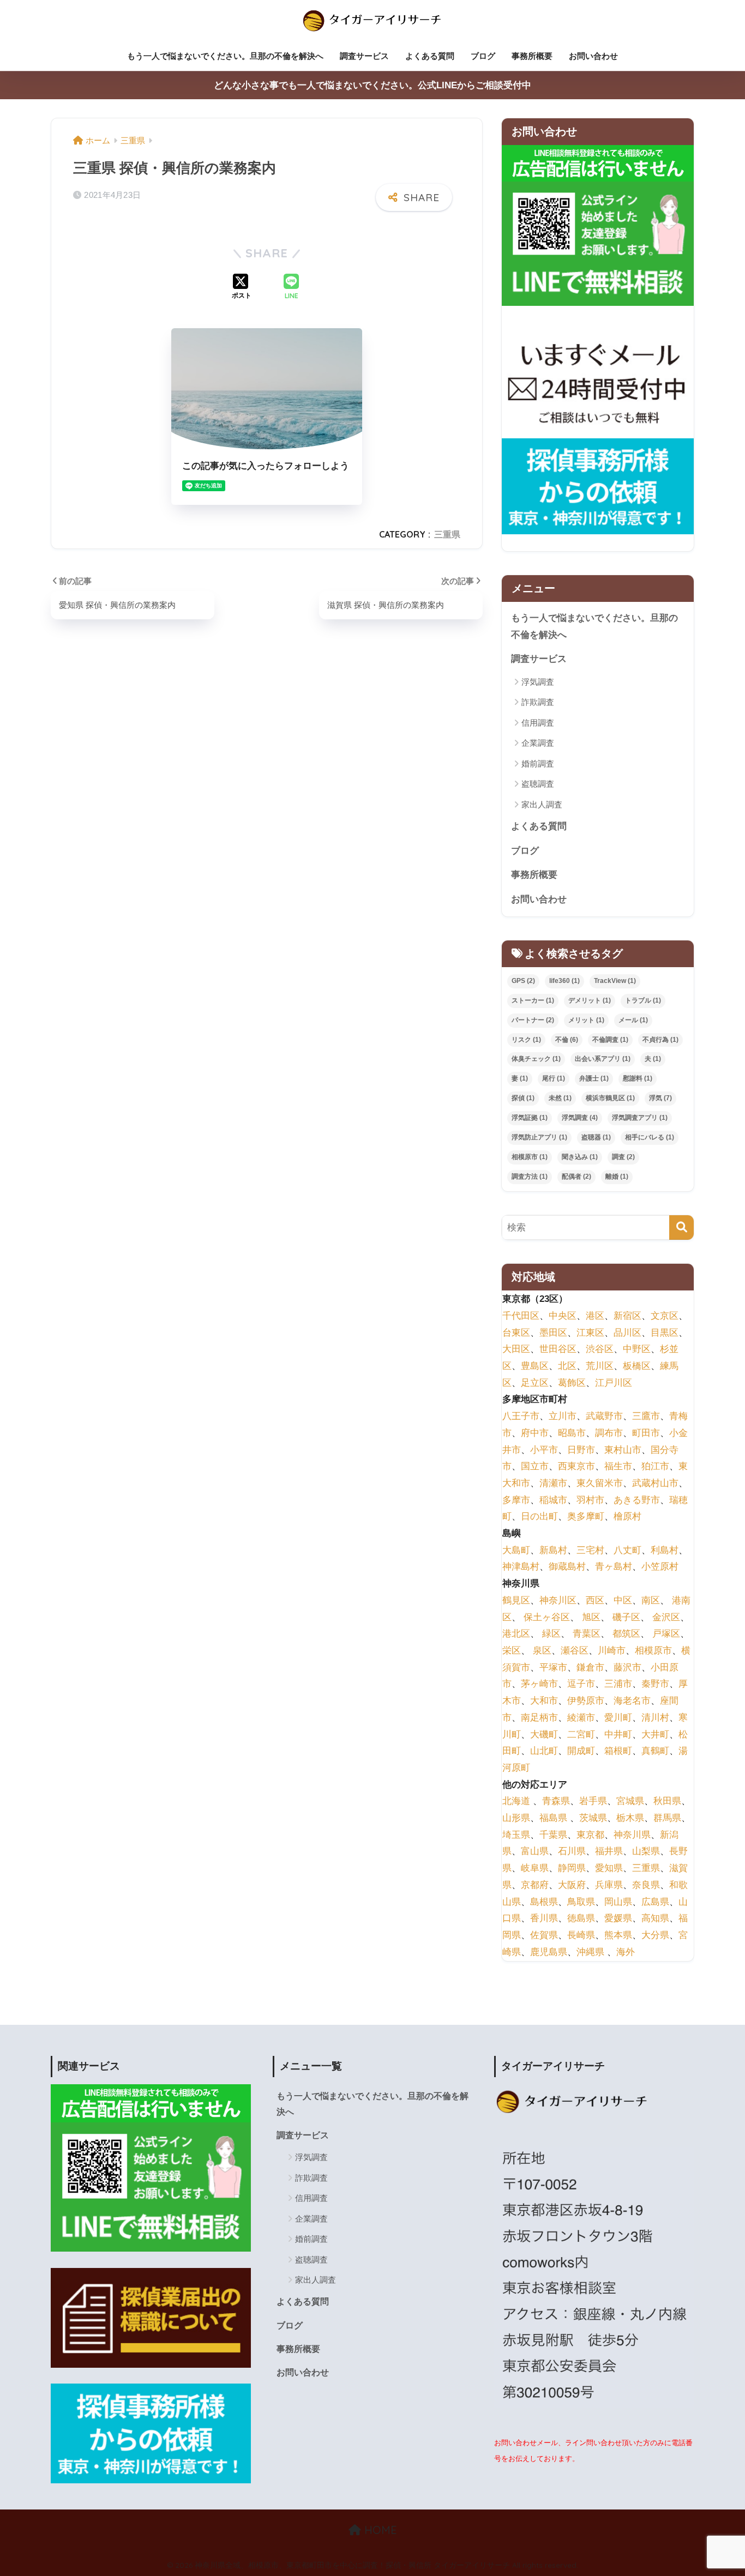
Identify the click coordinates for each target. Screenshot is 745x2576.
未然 (560, 1098)
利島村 (665, 1550)
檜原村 (627, 1516)
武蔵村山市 (655, 1483)
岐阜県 (535, 1868)
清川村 (655, 1717)
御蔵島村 (567, 1567)
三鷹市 (646, 1416)
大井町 (655, 1734)
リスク (526, 1040)
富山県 (535, 1851)
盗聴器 (596, 1137)
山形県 (516, 1818)
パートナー (533, 1020)
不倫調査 (610, 1040)
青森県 (556, 1801)
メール (633, 1020)
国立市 (535, 1466)
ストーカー (533, 1000)
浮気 (660, 1098)
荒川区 (600, 1366)
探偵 (523, 1098)
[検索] (681, 1227)
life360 (564, 981)
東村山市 (623, 1449)
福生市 (618, 1466)
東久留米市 (600, 1483)
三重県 (447, 534)
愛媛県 (618, 1918)
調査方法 (530, 1177)
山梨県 (646, 1851)
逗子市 (581, 1684)
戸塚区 (666, 1634)
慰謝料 (638, 1078)
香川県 (544, 1918)
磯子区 (626, 1617)
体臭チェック (536, 1059)
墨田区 (553, 1332)
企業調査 (538, 743)
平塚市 (553, 1667)
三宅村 (590, 1550)
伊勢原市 (586, 1701)
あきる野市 (637, 1500)
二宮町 (581, 1734)
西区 (595, 1600)
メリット (586, 1020)
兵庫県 (609, 1884)
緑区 (551, 1634)
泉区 (542, 1651)
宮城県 (630, 1801)
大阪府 (572, 1884)
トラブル (643, 1000)
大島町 (516, 1550)
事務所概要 (532, 56)
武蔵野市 (604, 1416)
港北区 (516, 1634)
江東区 (590, 1332)
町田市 (646, 1433)
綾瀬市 (581, 1717)
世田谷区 (558, 1349)
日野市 (581, 1449)
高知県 (655, 1918)
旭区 (591, 1617)
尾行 (554, 1078)
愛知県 (609, 1868)
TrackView (615, 981)
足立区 (535, 1382)
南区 (651, 1600)
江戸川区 (614, 1382)
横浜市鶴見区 (610, 1098)
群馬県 (667, 1818)
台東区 (516, 1332)
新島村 (553, 1550)
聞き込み (580, 1157)
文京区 (665, 1316)
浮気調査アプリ (640, 1118)
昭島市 (572, 1433)
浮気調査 (538, 682)
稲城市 (553, 1500)
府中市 (535, 1433)
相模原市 (530, 1157)
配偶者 (576, 1177)
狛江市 (655, 1466)
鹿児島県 (549, 1951)
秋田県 (667, 1801)
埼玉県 (516, 1834)
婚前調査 (538, 764)
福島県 (553, 1818)
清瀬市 (553, 1483)
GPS (523, 981)
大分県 (655, 1935)
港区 (595, 1316)
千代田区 (521, 1316)
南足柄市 (539, 1717)
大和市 (544, 1701)
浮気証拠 (530, 1118)
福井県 (609, 1851)
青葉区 (587, 1634)
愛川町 (618, 1717)
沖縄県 (590, 1951)
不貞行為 (660, 1040)
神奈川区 (558, 1600)
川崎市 (612, 1651)
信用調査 (538, 723)
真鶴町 (655, 1751)
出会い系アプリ (603, 1059)
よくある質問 (430, 56)
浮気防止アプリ (539, 1137)
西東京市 (576, 1466)
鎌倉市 (590, 1667)
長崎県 (581, 1935)
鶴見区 (516, 1600)
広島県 (655, 1901)
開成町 (581, 1751)
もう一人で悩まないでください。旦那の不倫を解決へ (225, 56)
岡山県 (618, 1901)
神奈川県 (632, 1834)
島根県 (544, 1901)
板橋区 (637, 1366)
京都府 (535, 1884)
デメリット (590, 1000)
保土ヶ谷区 (547, 1617)
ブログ (483, 56)
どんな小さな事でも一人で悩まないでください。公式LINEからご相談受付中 (372, 85)
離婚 (617, 1177)
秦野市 (655, 1684)
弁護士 (594, 1078)
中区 (623, 1600)
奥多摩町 (586, 1516)
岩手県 (593, 1801)
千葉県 (553, 1834)
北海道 (516, 1801)
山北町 (544, 1751)
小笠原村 (660, 1567)
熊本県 (618, 1935)
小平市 (544, 1449)
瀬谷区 (575, 1651)
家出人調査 (542, 804)
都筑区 (626, 1634)
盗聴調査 (538, 784)
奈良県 (646, 1884)
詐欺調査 (538, 702)
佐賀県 (544, 1935)
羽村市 (590, 1500)
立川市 (563, 1416)
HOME (379, 2530)
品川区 (627, 1332)
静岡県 (572, 1868)
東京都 (590, 1834)
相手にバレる (650, 1137)
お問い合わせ (593, 56)
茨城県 (593, 1818)
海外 (626, 1951)
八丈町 (627, 1550)
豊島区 (535, 1366)
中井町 (618, 1734)
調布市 (609, 1433)
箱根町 (618, 1751)
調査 (623, 1157)
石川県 (572, 1851)
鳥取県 (581, 1901)
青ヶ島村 (614, 1567)
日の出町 (539, 1516)
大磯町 (544, 1734)
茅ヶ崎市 (539, 1684)
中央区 (563, 1316)
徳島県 (581, 1918)
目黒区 (665, 1332)
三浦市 (618, 1684)
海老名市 (632, 1701)
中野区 (637, 1349)
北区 (567, 1366)
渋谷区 (600, 1349)
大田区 (516, 1349)
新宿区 (627, 1316)
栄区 (512, 1651)
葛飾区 (572, 1382)
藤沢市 (627, 1667)
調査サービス (364, 56)
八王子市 (521, 1416)
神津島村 (521, 1567)
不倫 (567, 1040)
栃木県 (630, 1818)
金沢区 (666, 1617)
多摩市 (516, 1500)
